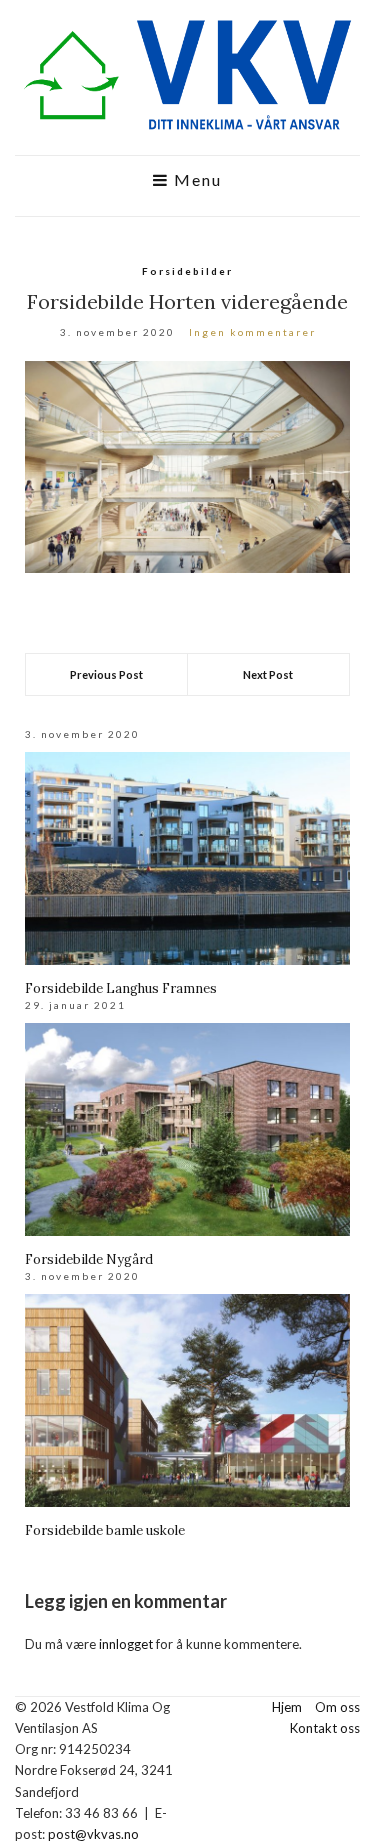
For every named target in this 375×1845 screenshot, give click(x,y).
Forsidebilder (187, 271)
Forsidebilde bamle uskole (105, 1530)
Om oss (337, 1707)
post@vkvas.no (93, 1834)
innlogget (126, 1644)
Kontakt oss (325, 1728)
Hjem (287, 1707)
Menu (195, 180)
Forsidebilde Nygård (89, 1259)
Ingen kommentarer (252, 332)
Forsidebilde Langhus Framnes (121, 988)
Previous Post (106, 674)
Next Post (268, 674)
